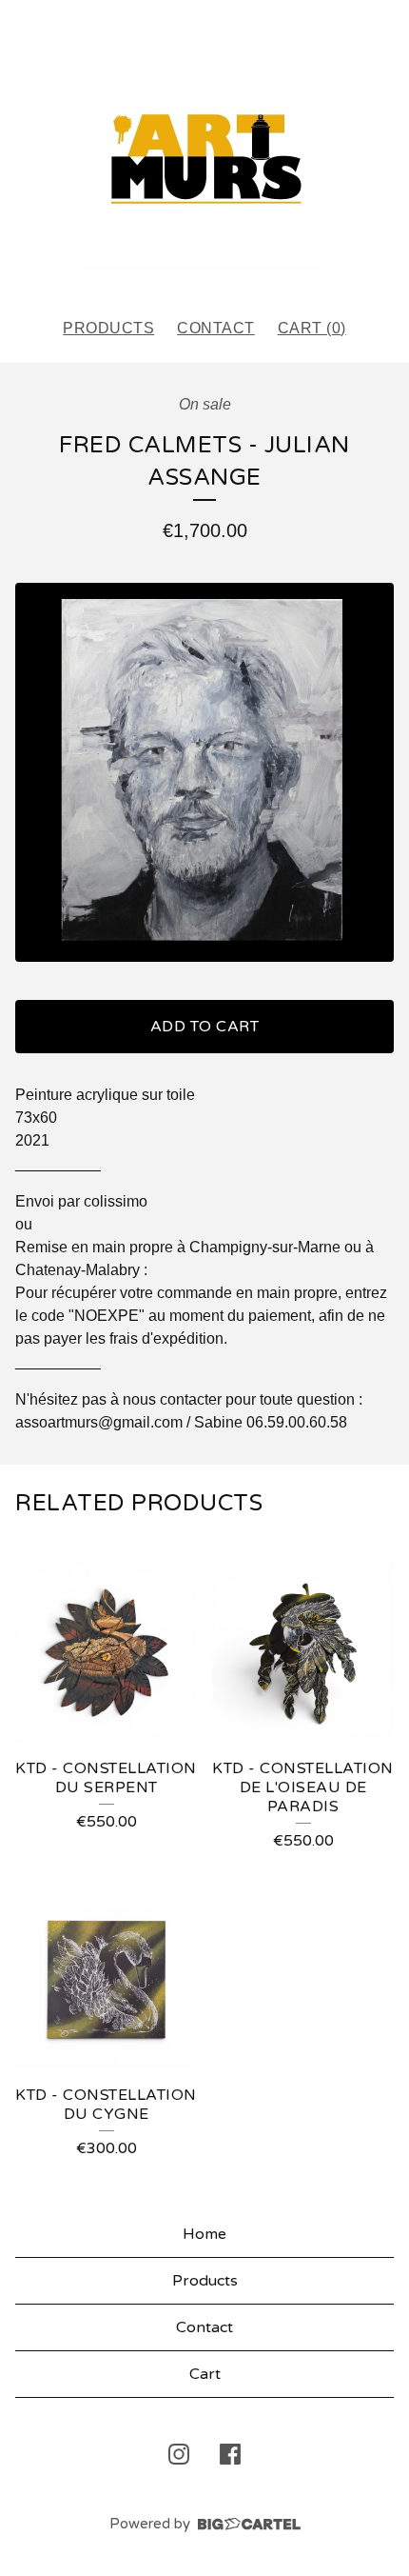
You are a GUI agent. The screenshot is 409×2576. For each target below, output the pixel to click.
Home (204, 2234)
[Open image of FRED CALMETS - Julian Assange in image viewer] (204, 772)
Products (108, 328)
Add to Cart (205, 1027)
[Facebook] (230, 2454)
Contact (216, 328)
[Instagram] (179, 2454)
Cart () (312, 328)
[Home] (204, 150)
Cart (205, 2374)
